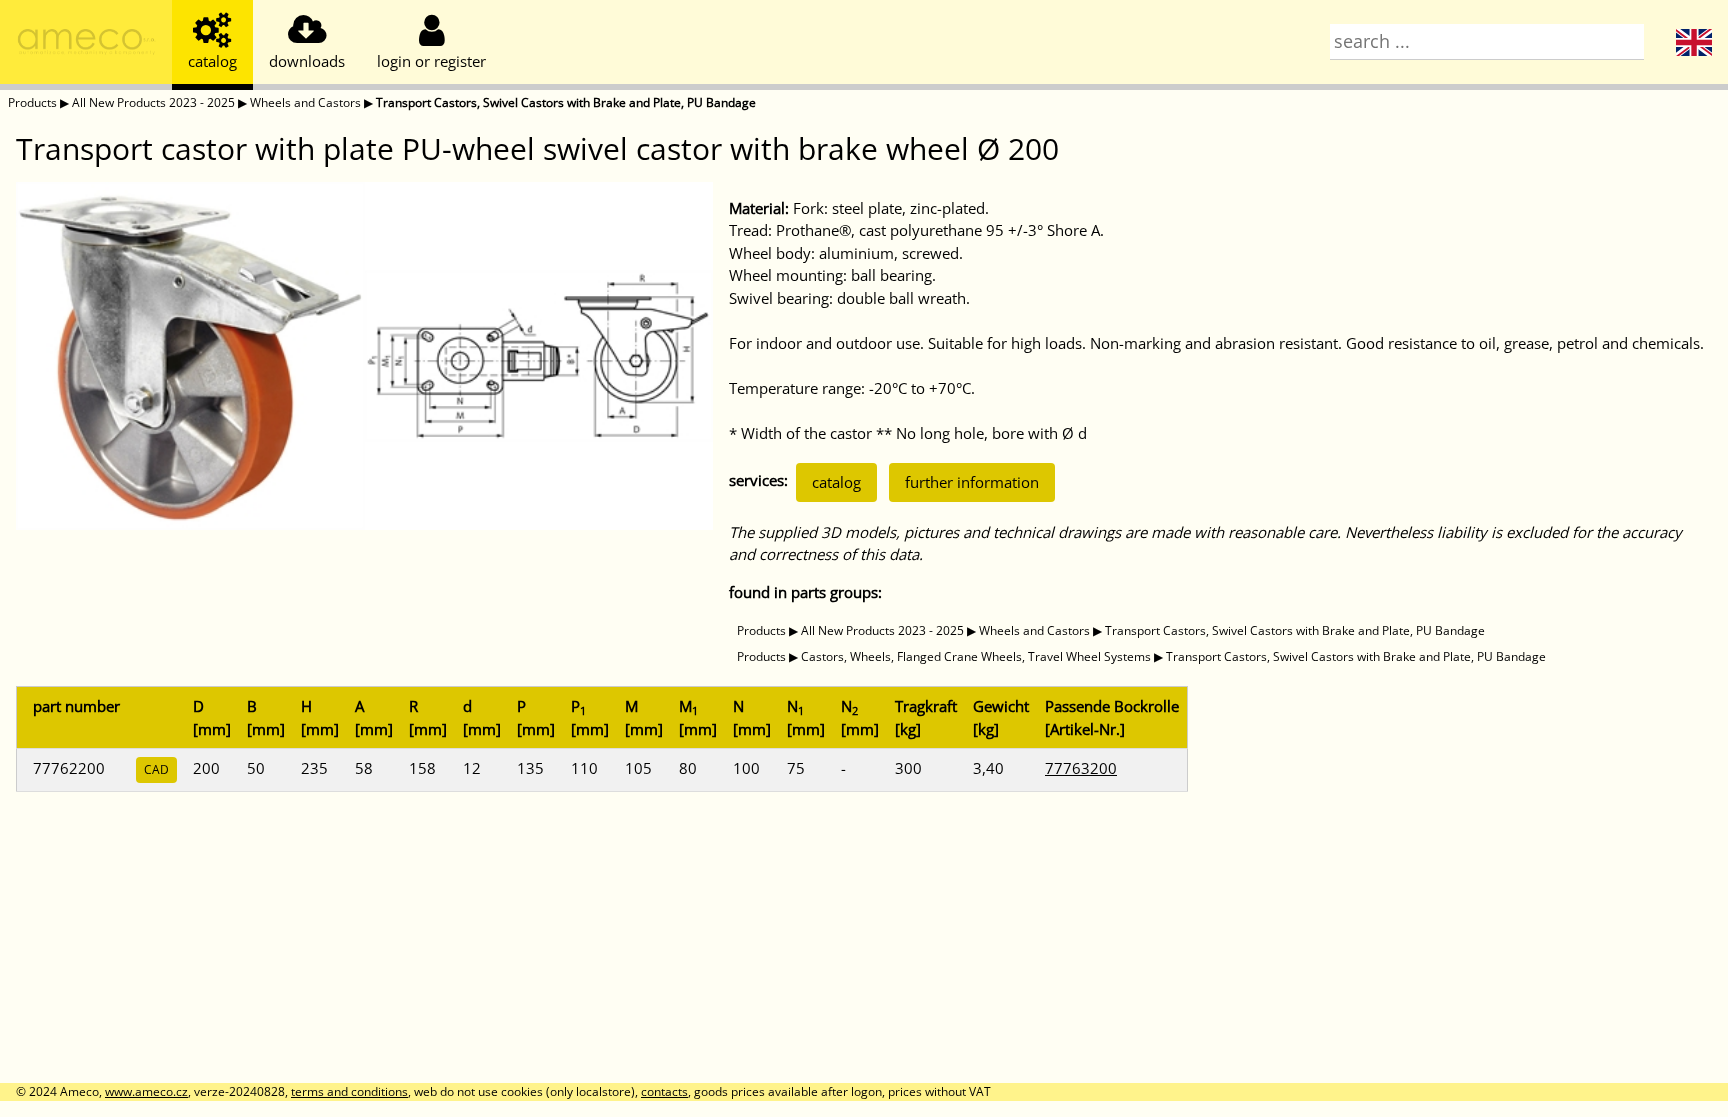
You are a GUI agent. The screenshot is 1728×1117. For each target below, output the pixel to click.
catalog (836, 482)
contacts (664, 1091)
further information (972, 482)
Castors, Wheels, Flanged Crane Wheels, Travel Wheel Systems (976, 656)
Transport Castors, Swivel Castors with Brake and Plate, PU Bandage (566, 102)
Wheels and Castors (305, 102)
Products (32, 102)
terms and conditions (349, 1091)
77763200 (1081, 768)
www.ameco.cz (146, 1091)
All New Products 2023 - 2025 (153, 102)
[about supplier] (86, 45)
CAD (156, 769)
